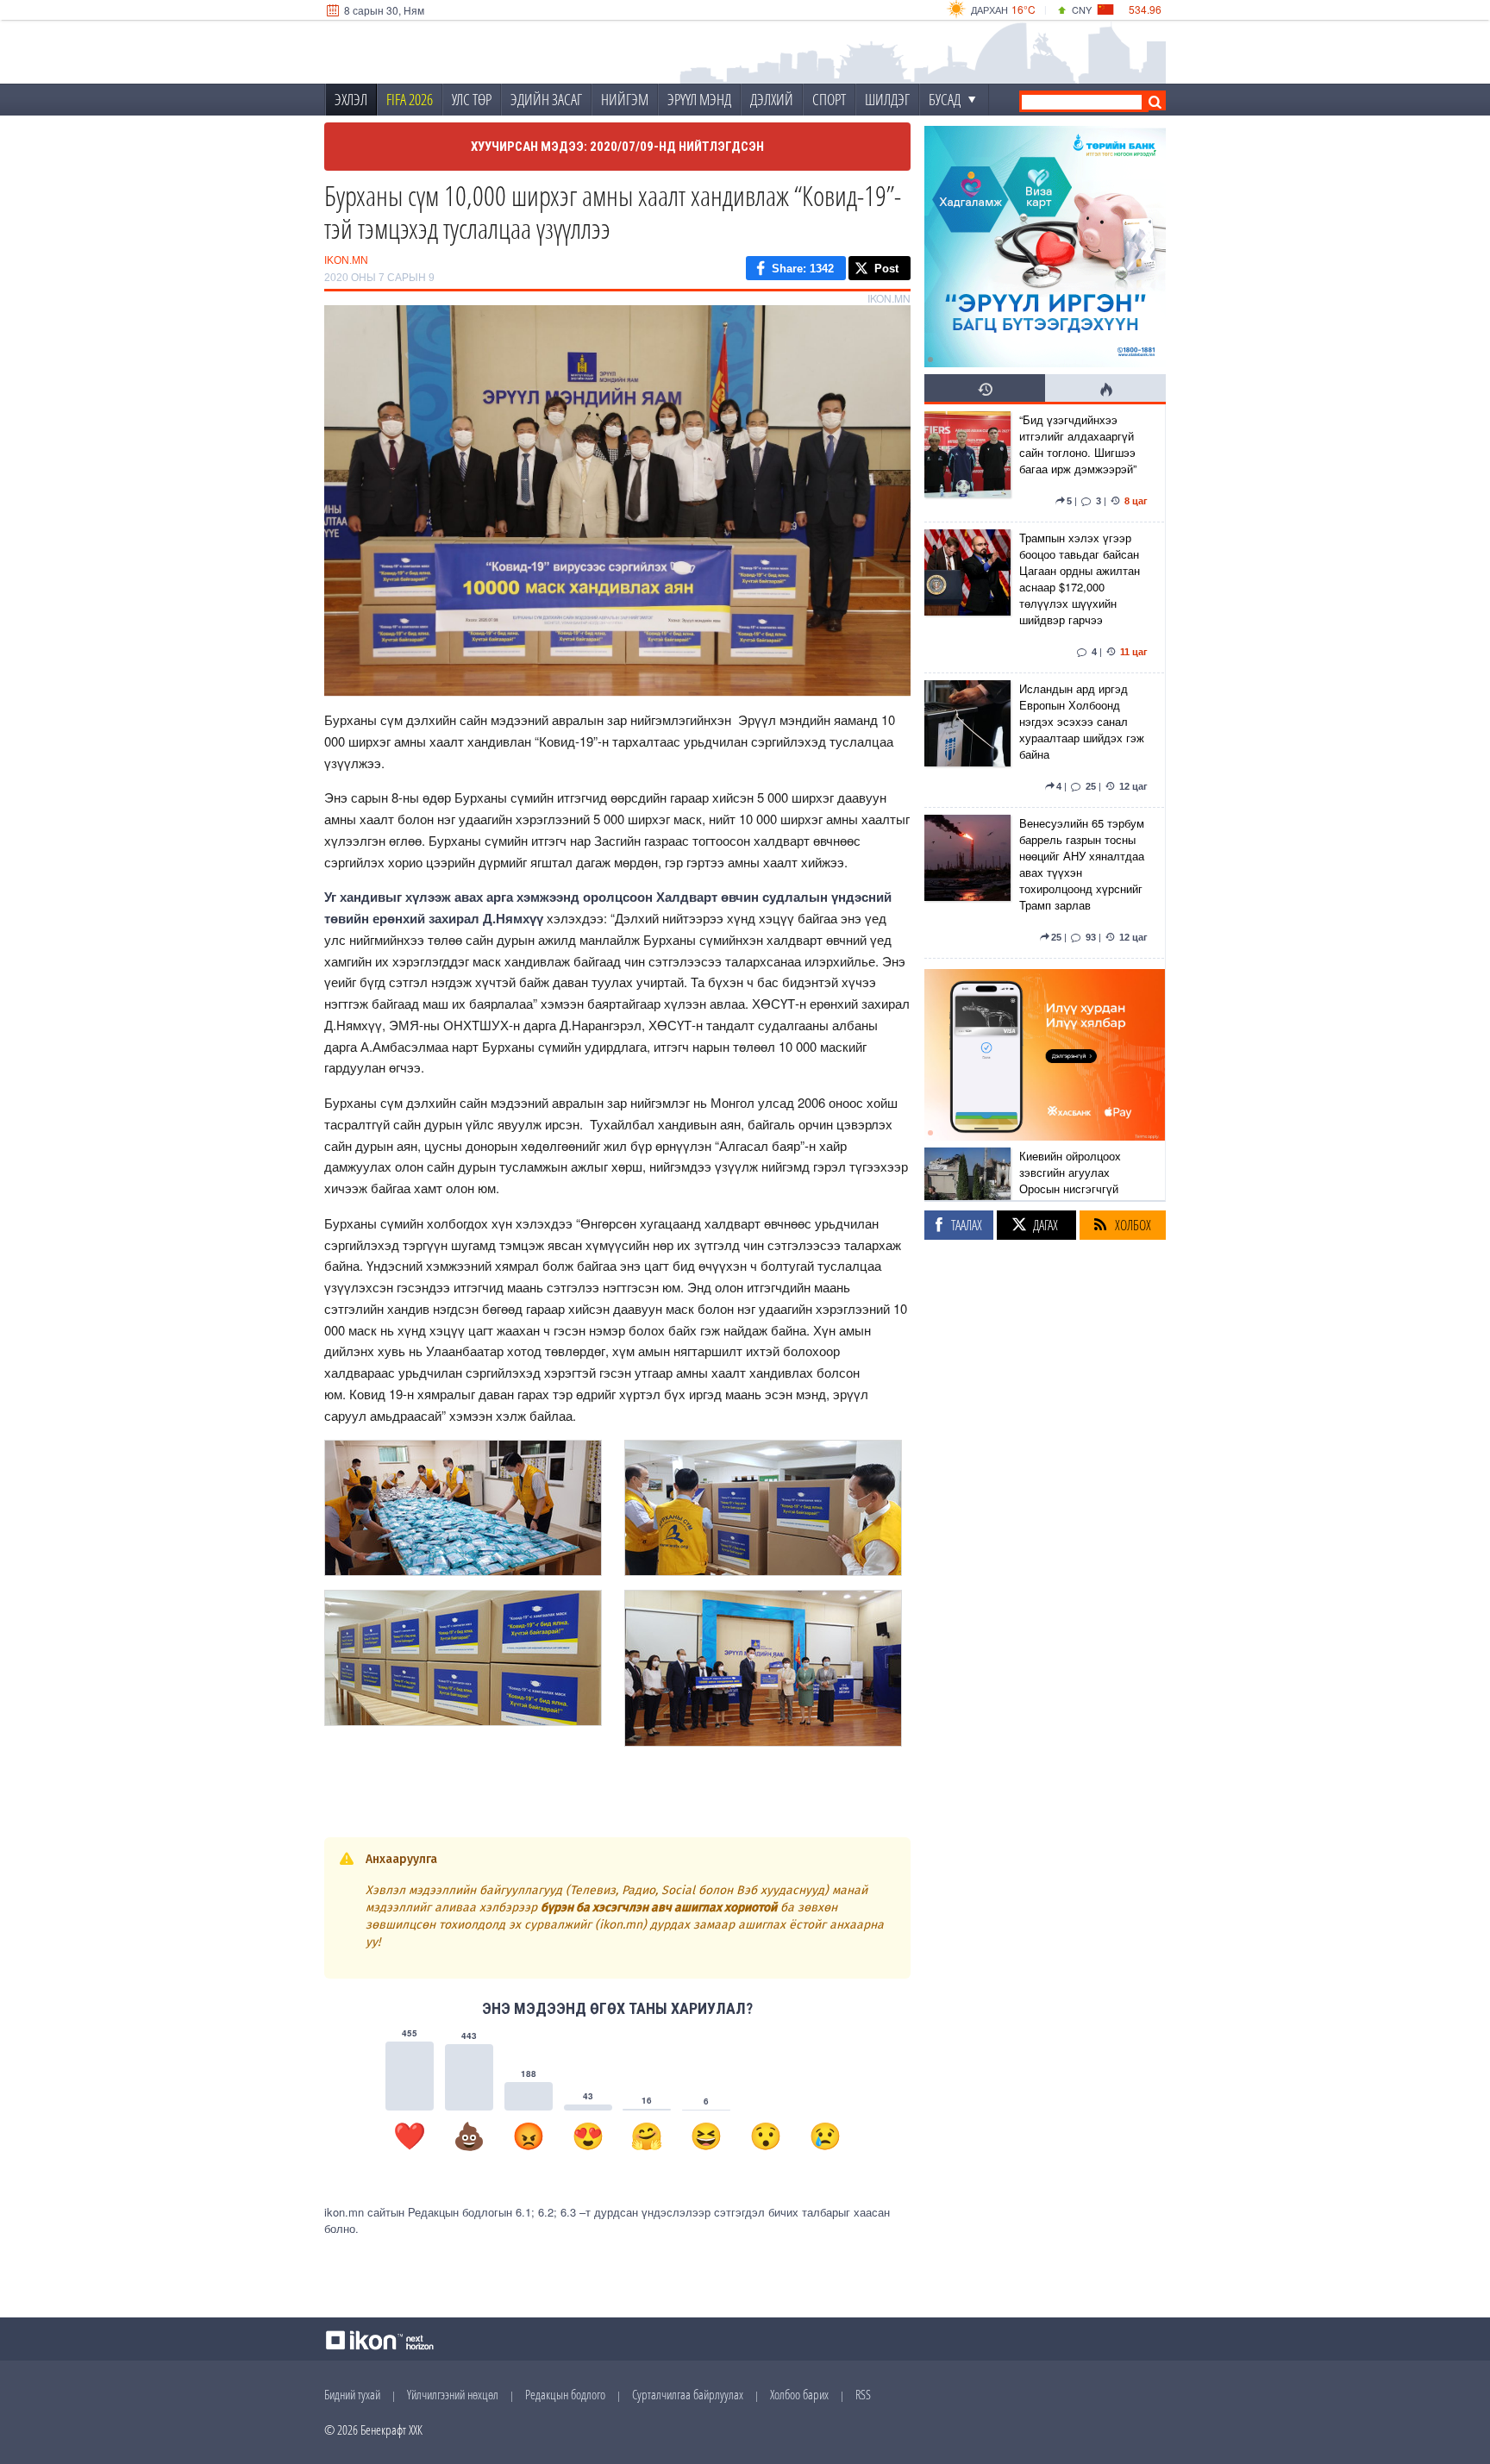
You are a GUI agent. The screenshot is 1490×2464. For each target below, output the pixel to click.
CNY (1082, 9)
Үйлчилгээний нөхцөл (453, 2394)
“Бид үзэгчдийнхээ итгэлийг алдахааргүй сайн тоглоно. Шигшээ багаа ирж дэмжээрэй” (1078, 444)
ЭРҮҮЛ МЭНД (699, 99)
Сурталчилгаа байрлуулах (688, 2394)
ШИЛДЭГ (887, 99)
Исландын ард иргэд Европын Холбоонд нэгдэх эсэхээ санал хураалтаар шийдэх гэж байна (1082, 721)
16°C (1024, 9)
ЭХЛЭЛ (351, 99)
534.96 (1145, 9)
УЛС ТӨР (472, 99)
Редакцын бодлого (565, 2394)
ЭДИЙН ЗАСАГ (546, 99)
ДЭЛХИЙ (772, 99)
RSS (863, 2394)
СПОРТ (829, 99)
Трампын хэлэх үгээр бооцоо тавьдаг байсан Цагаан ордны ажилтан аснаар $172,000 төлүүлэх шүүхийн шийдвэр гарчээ (1080, 578)
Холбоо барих (799, 2394)
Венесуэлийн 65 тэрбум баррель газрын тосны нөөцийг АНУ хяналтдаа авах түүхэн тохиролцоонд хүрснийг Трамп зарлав (1082, 864)
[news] (967, 463)
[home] (440, 53)
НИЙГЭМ (625, 99)
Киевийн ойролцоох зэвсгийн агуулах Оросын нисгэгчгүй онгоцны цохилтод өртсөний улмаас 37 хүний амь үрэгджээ (1072, 1197)
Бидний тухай (352, 2394)
